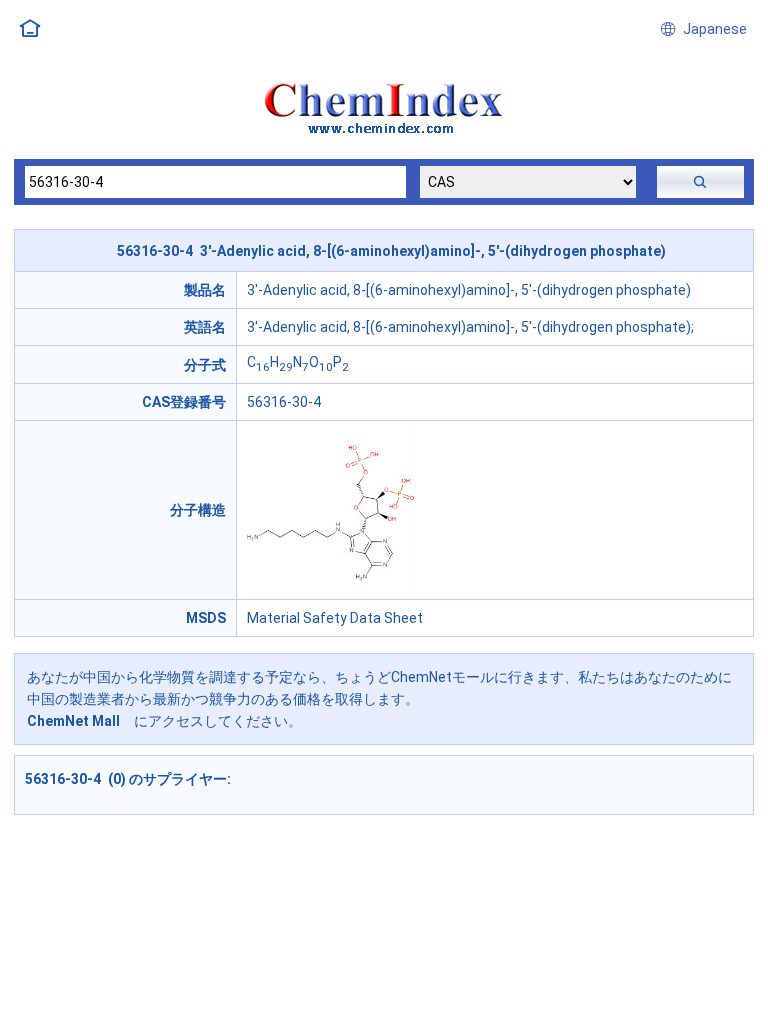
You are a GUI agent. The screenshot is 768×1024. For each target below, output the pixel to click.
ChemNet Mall (73, 721)
